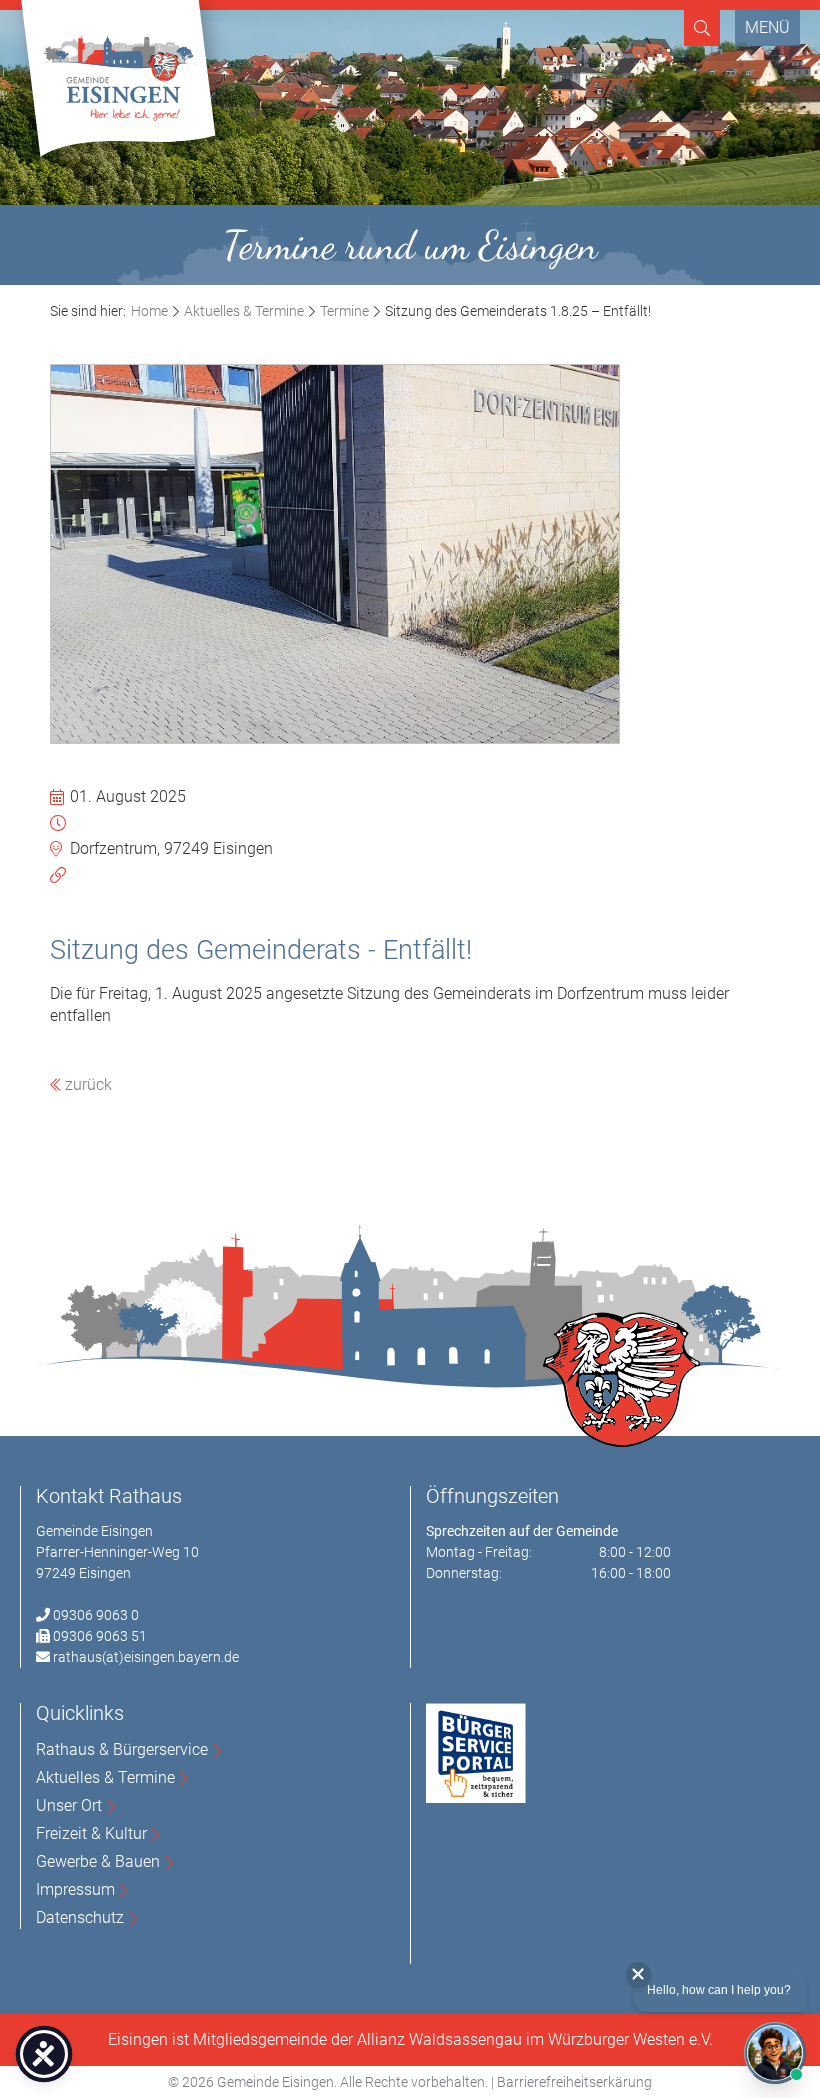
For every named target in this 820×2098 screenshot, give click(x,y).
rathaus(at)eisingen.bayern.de (146, 1657)
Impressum (75, 1889)
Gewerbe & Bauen (98, 1861)
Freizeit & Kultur (91, 1833)
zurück (86, 1084)
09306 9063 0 (96, 1615)
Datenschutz (80, 1917)
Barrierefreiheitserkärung (574, 2082)
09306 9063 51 (100, 1636)
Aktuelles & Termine (244, 311)
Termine (344, 311)
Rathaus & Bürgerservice (122, 1749)
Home (149, 311)
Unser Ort (69, 1805)
